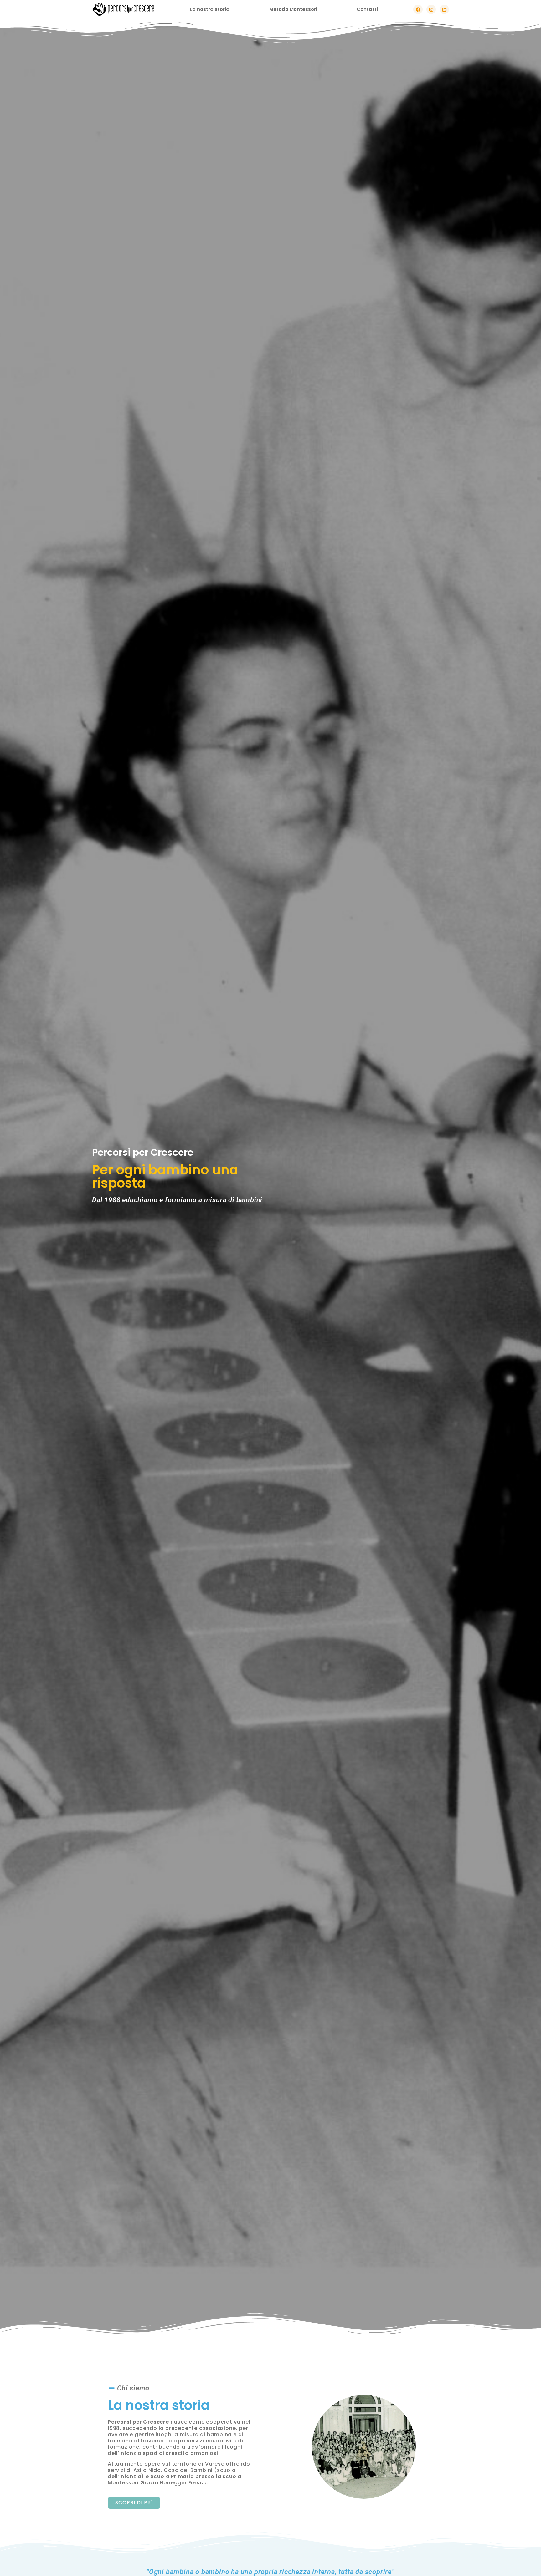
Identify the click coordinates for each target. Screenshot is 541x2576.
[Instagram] (431, 9)
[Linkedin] (444, 9)
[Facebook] (418, 9)
